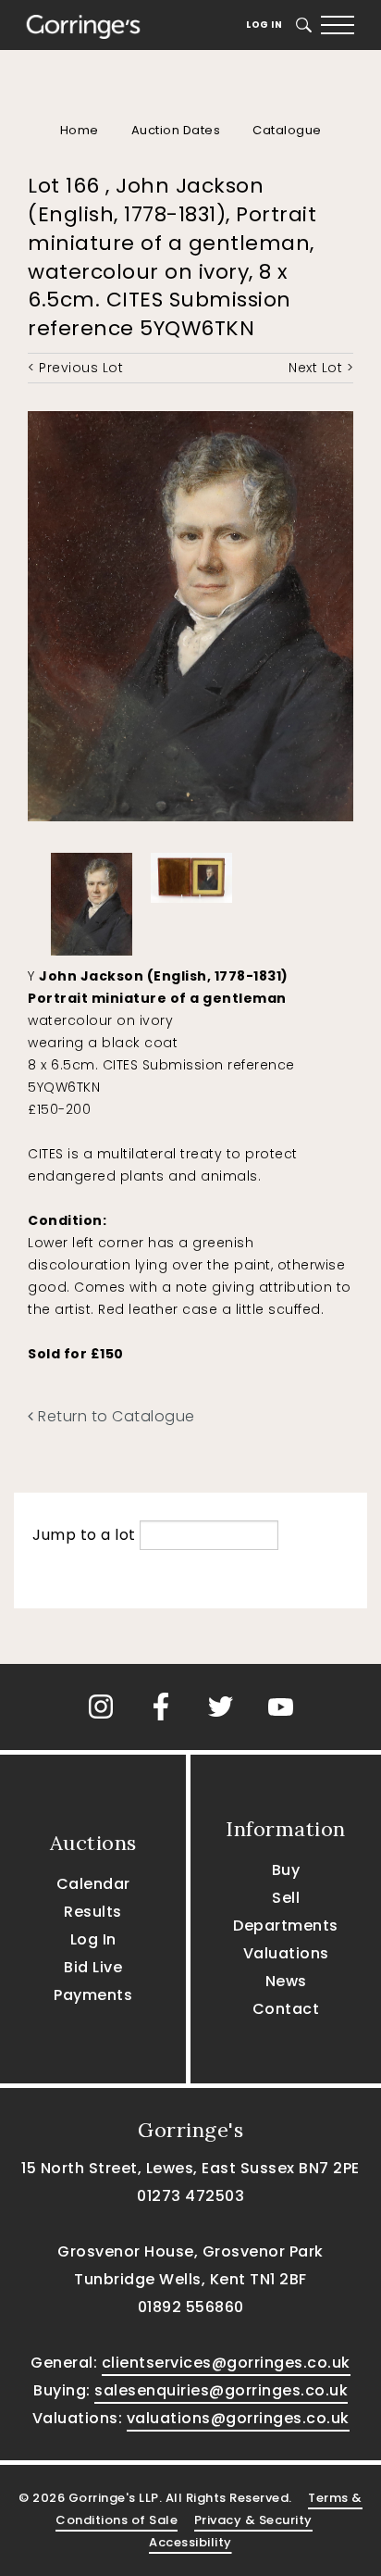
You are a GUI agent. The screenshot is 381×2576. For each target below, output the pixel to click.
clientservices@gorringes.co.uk (226, 2363)
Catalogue (287, 130)
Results (93, 1912)
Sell (286, 1898)
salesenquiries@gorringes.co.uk (221, 2390)
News (286, 1981)
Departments (286, 1926)
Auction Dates (176, 130)
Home (80, 130)
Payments (93, 1995)
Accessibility (190, 2542)
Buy (286, 1870)
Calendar (93, 1884)
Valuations (286, 1953)
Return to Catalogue (115, 1416)
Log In (264, 25)
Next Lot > (321, 368)
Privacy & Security (253, 2520)
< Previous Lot (75, 368)
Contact (286, 2009)
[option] (92, 900)
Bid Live (93, 1967)
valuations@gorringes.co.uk (238, 2418)
